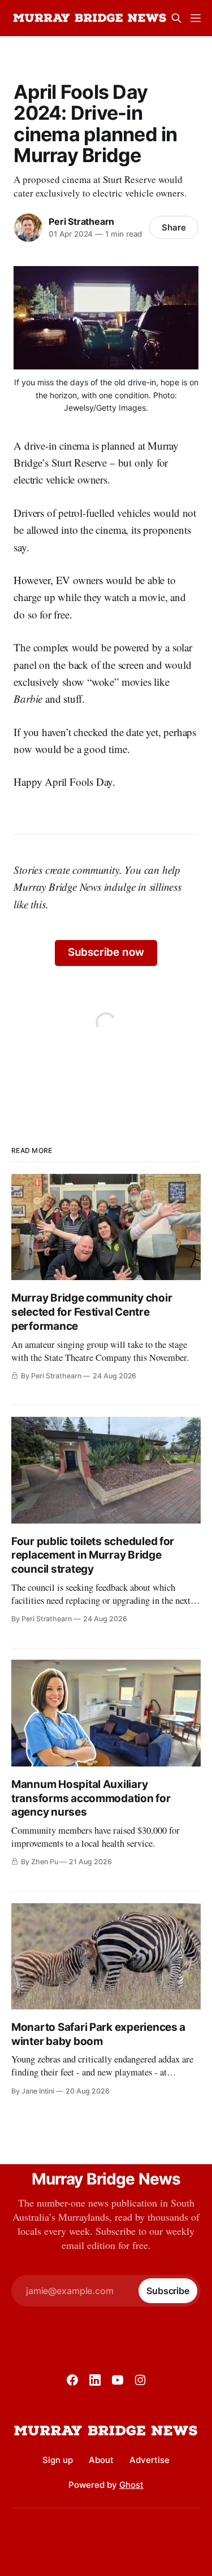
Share (174, 227)
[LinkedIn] (95, 2380)
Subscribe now (106, 952)
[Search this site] (176, 18)
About (101, 2460)
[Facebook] (72, 2380)
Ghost (131, 2485)
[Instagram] (140, 2380)
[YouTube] (118, 2380)
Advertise (150, 2460)
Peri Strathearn (81, 221)
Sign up (58, 2460)
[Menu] (196, 18)
